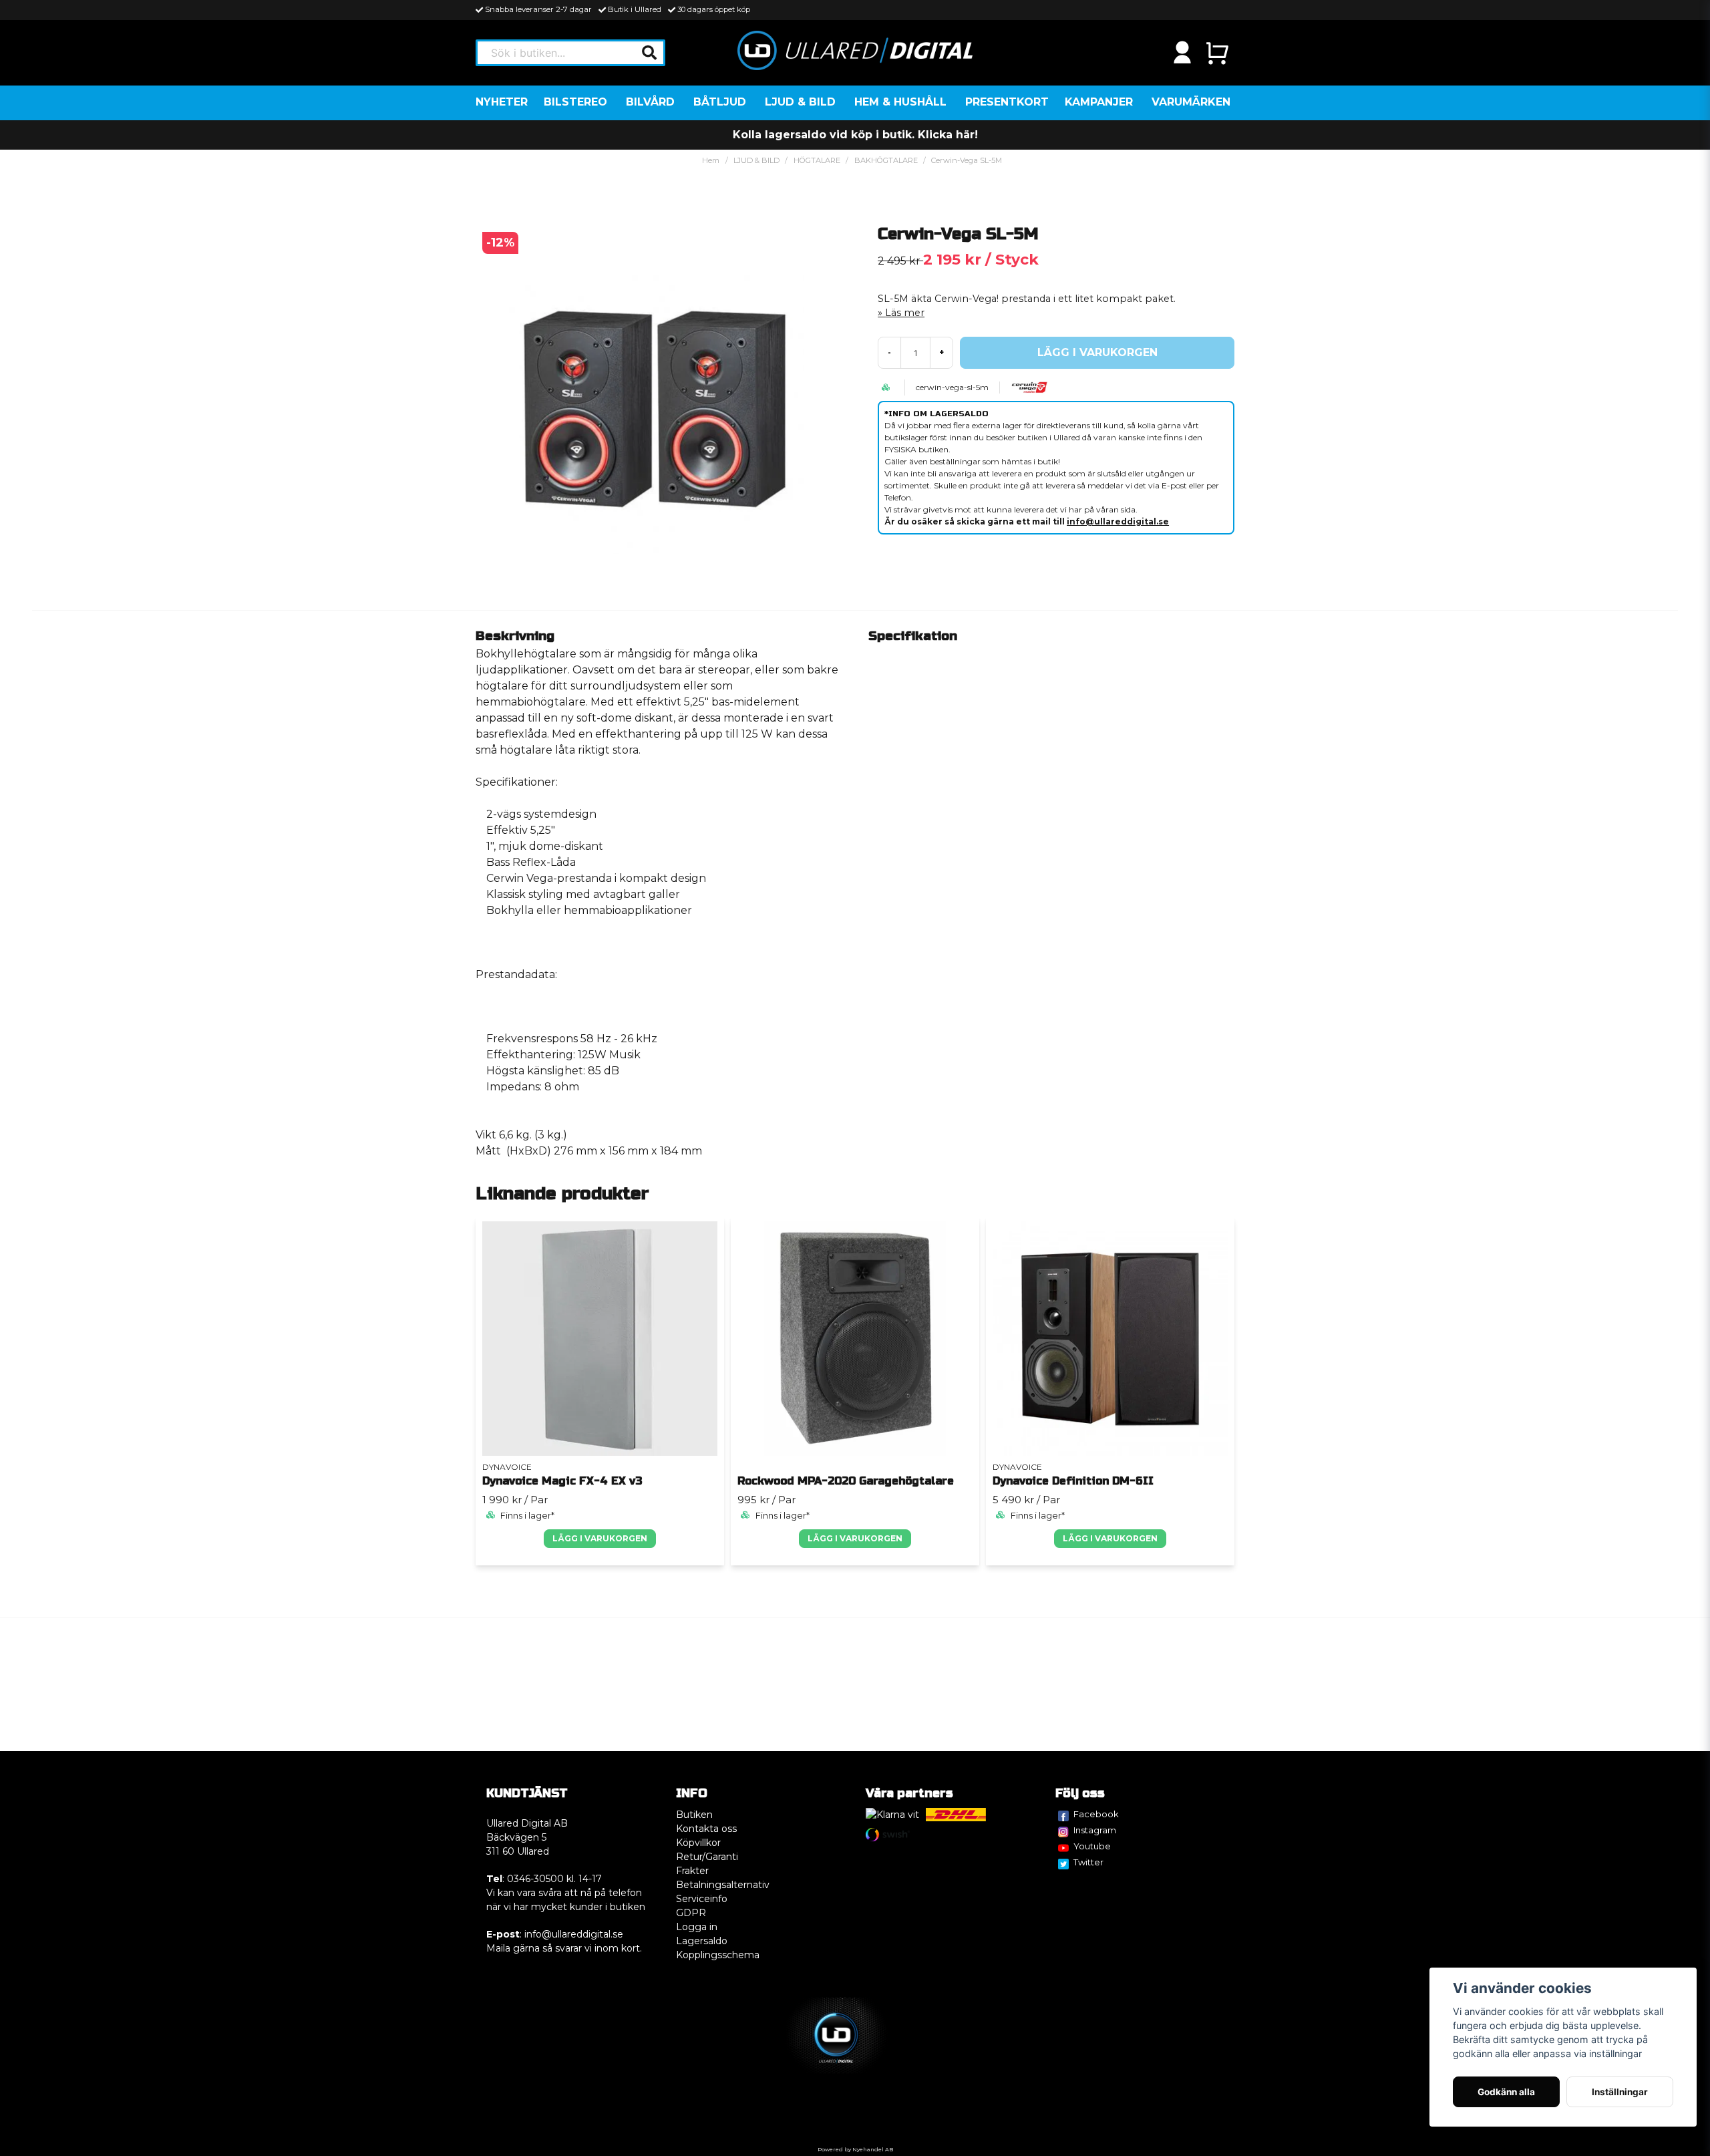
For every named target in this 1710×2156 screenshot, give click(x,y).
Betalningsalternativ (723, 1885)
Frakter (692, 1871)
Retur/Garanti (707, 1857)
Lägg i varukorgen (855, 1538)
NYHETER (502, 102)
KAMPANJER (1099, 102)
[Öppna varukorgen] (1217, 53)
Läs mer (905, 313)
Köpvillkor (698, 1843)
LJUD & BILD (800, 102)
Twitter (1088, 1862)
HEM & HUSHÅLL (900, 102)
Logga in (697, 1927)
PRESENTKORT (1007, 102)
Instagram (1095, 1830)
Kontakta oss (706, 1829)
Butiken (694, 1815)
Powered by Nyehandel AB (855, 2149)
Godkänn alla (1506, 2092)
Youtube (1092, 1846)
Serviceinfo (702, 1899)
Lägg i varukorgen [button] (600, 1538)
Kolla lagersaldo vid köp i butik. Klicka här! (855, 135)
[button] (649, 53)
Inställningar (1620, 2092)
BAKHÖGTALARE (886, 160)
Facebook (1096, 1814)
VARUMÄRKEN (1191, 102)
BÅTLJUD (720, 102)
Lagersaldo (702, 1941)
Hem (711, 160)
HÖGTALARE (817, 160)
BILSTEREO (575, 102)
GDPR (691, 1913)
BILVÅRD (650, 102)
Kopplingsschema (718, 1955)
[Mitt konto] (1182, 53)
